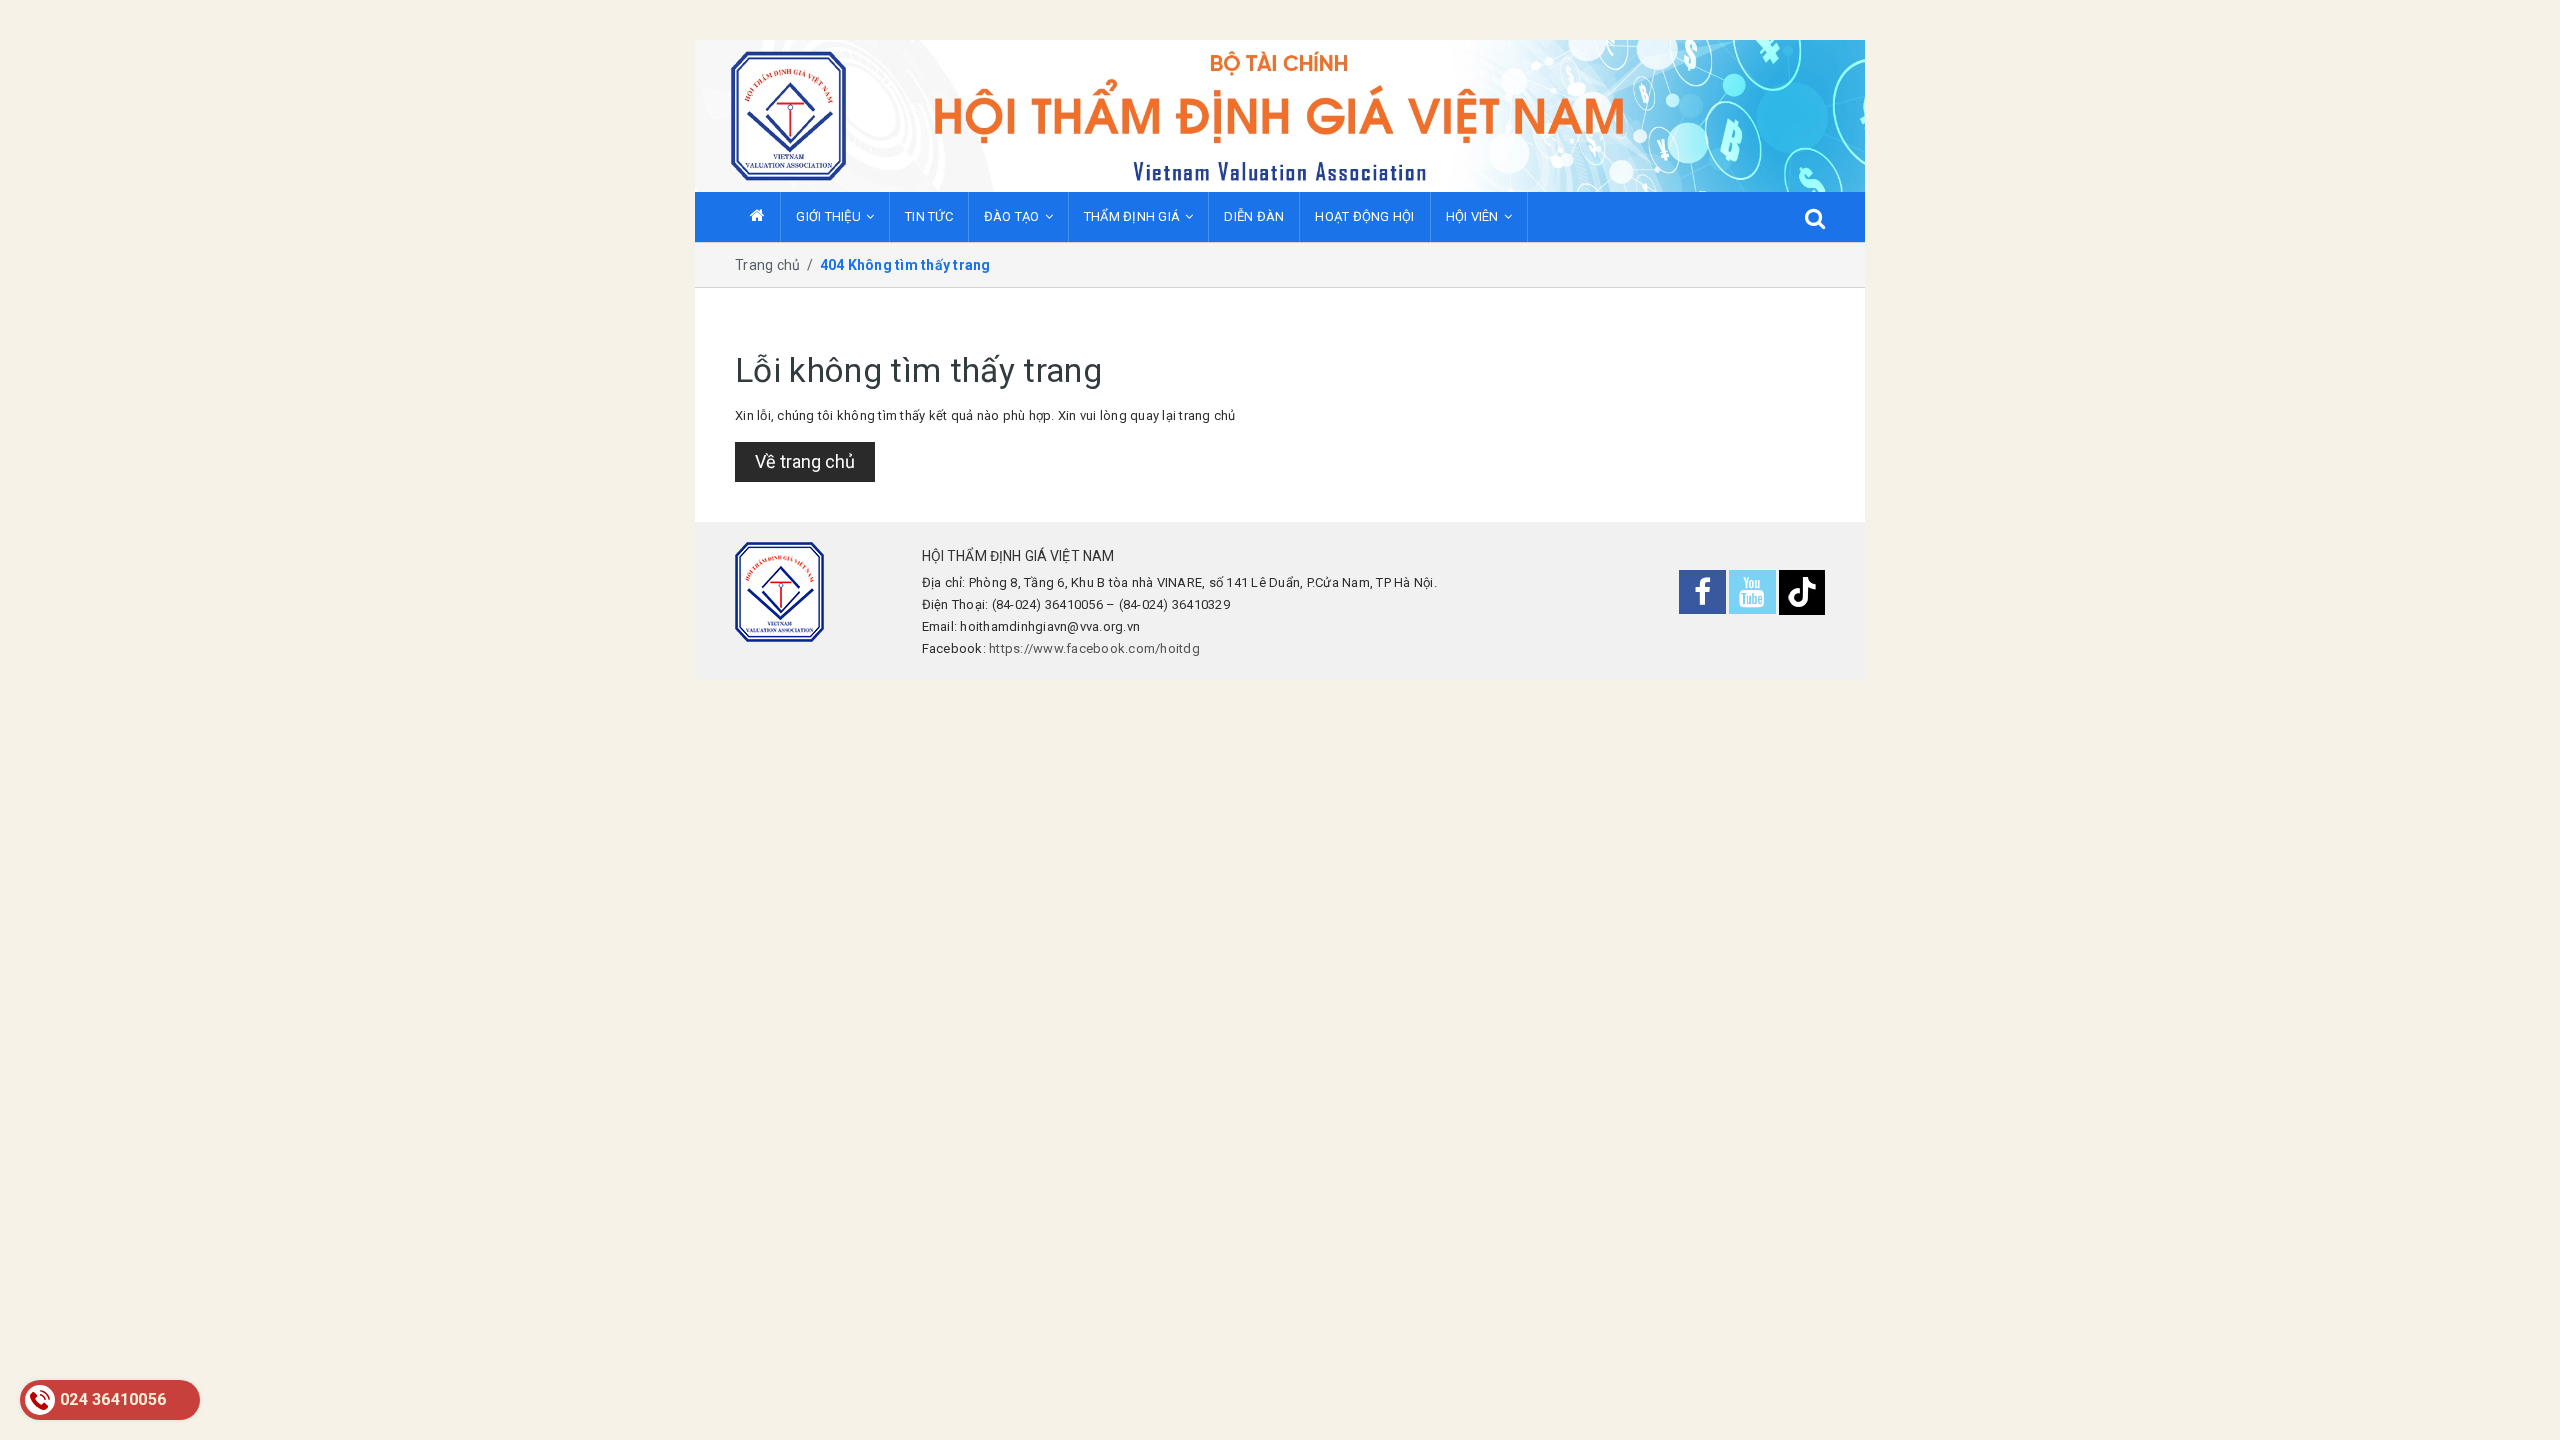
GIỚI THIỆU (828, 216)
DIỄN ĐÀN (1254, 216)
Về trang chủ (805, 461)
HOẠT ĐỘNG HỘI (1364, 216)
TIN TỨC (929, 216)
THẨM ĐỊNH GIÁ (1132, 216)
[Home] (757, 217)
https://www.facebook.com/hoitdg (1094, 648)
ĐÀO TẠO (1012, 216)
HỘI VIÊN (1472, 216)
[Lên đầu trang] (2515, 1395)
